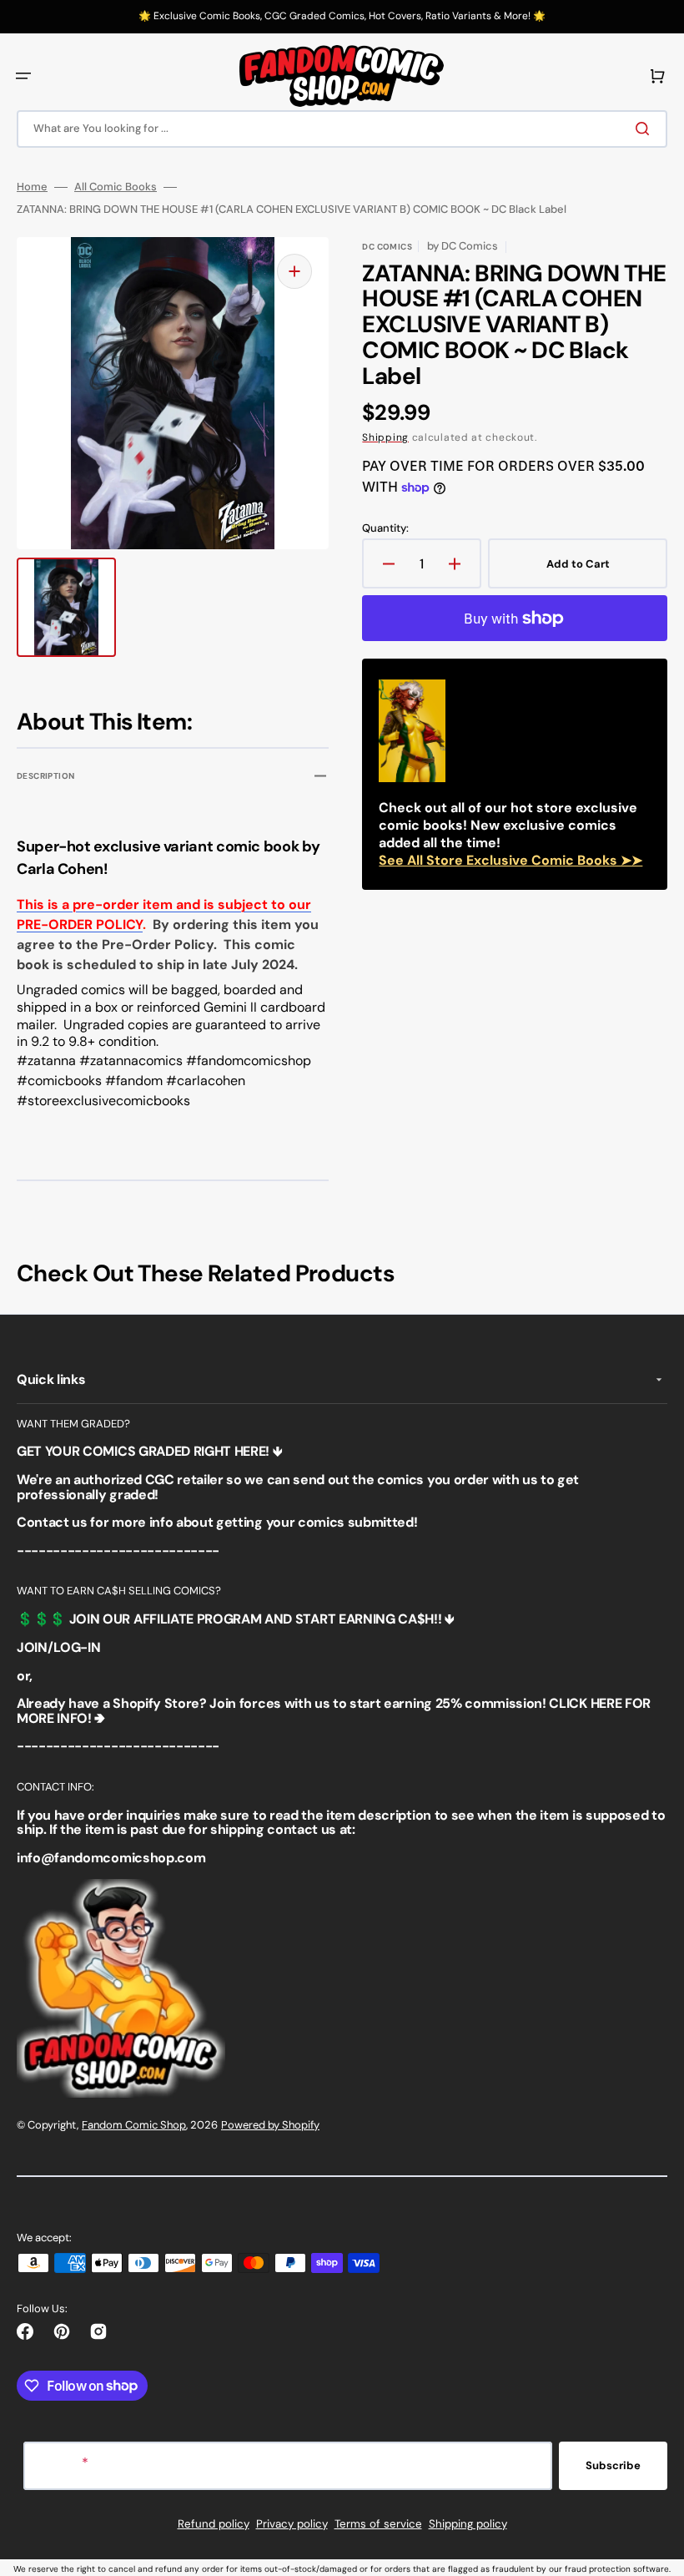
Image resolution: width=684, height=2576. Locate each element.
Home (32, 187)
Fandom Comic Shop (134, 2125)
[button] (23, 76)
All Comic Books (116, 187)
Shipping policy (468, 2524)
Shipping (385, 437)
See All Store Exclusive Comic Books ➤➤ (510, 860)
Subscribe (613, 2465)
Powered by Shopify (270, 2125)
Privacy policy (292, 2524)
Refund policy (214, 2524)
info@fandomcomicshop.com (111, 1858)
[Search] (646, 129)
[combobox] (342, 129)
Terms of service (378, 2524)
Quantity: (385, 528)
